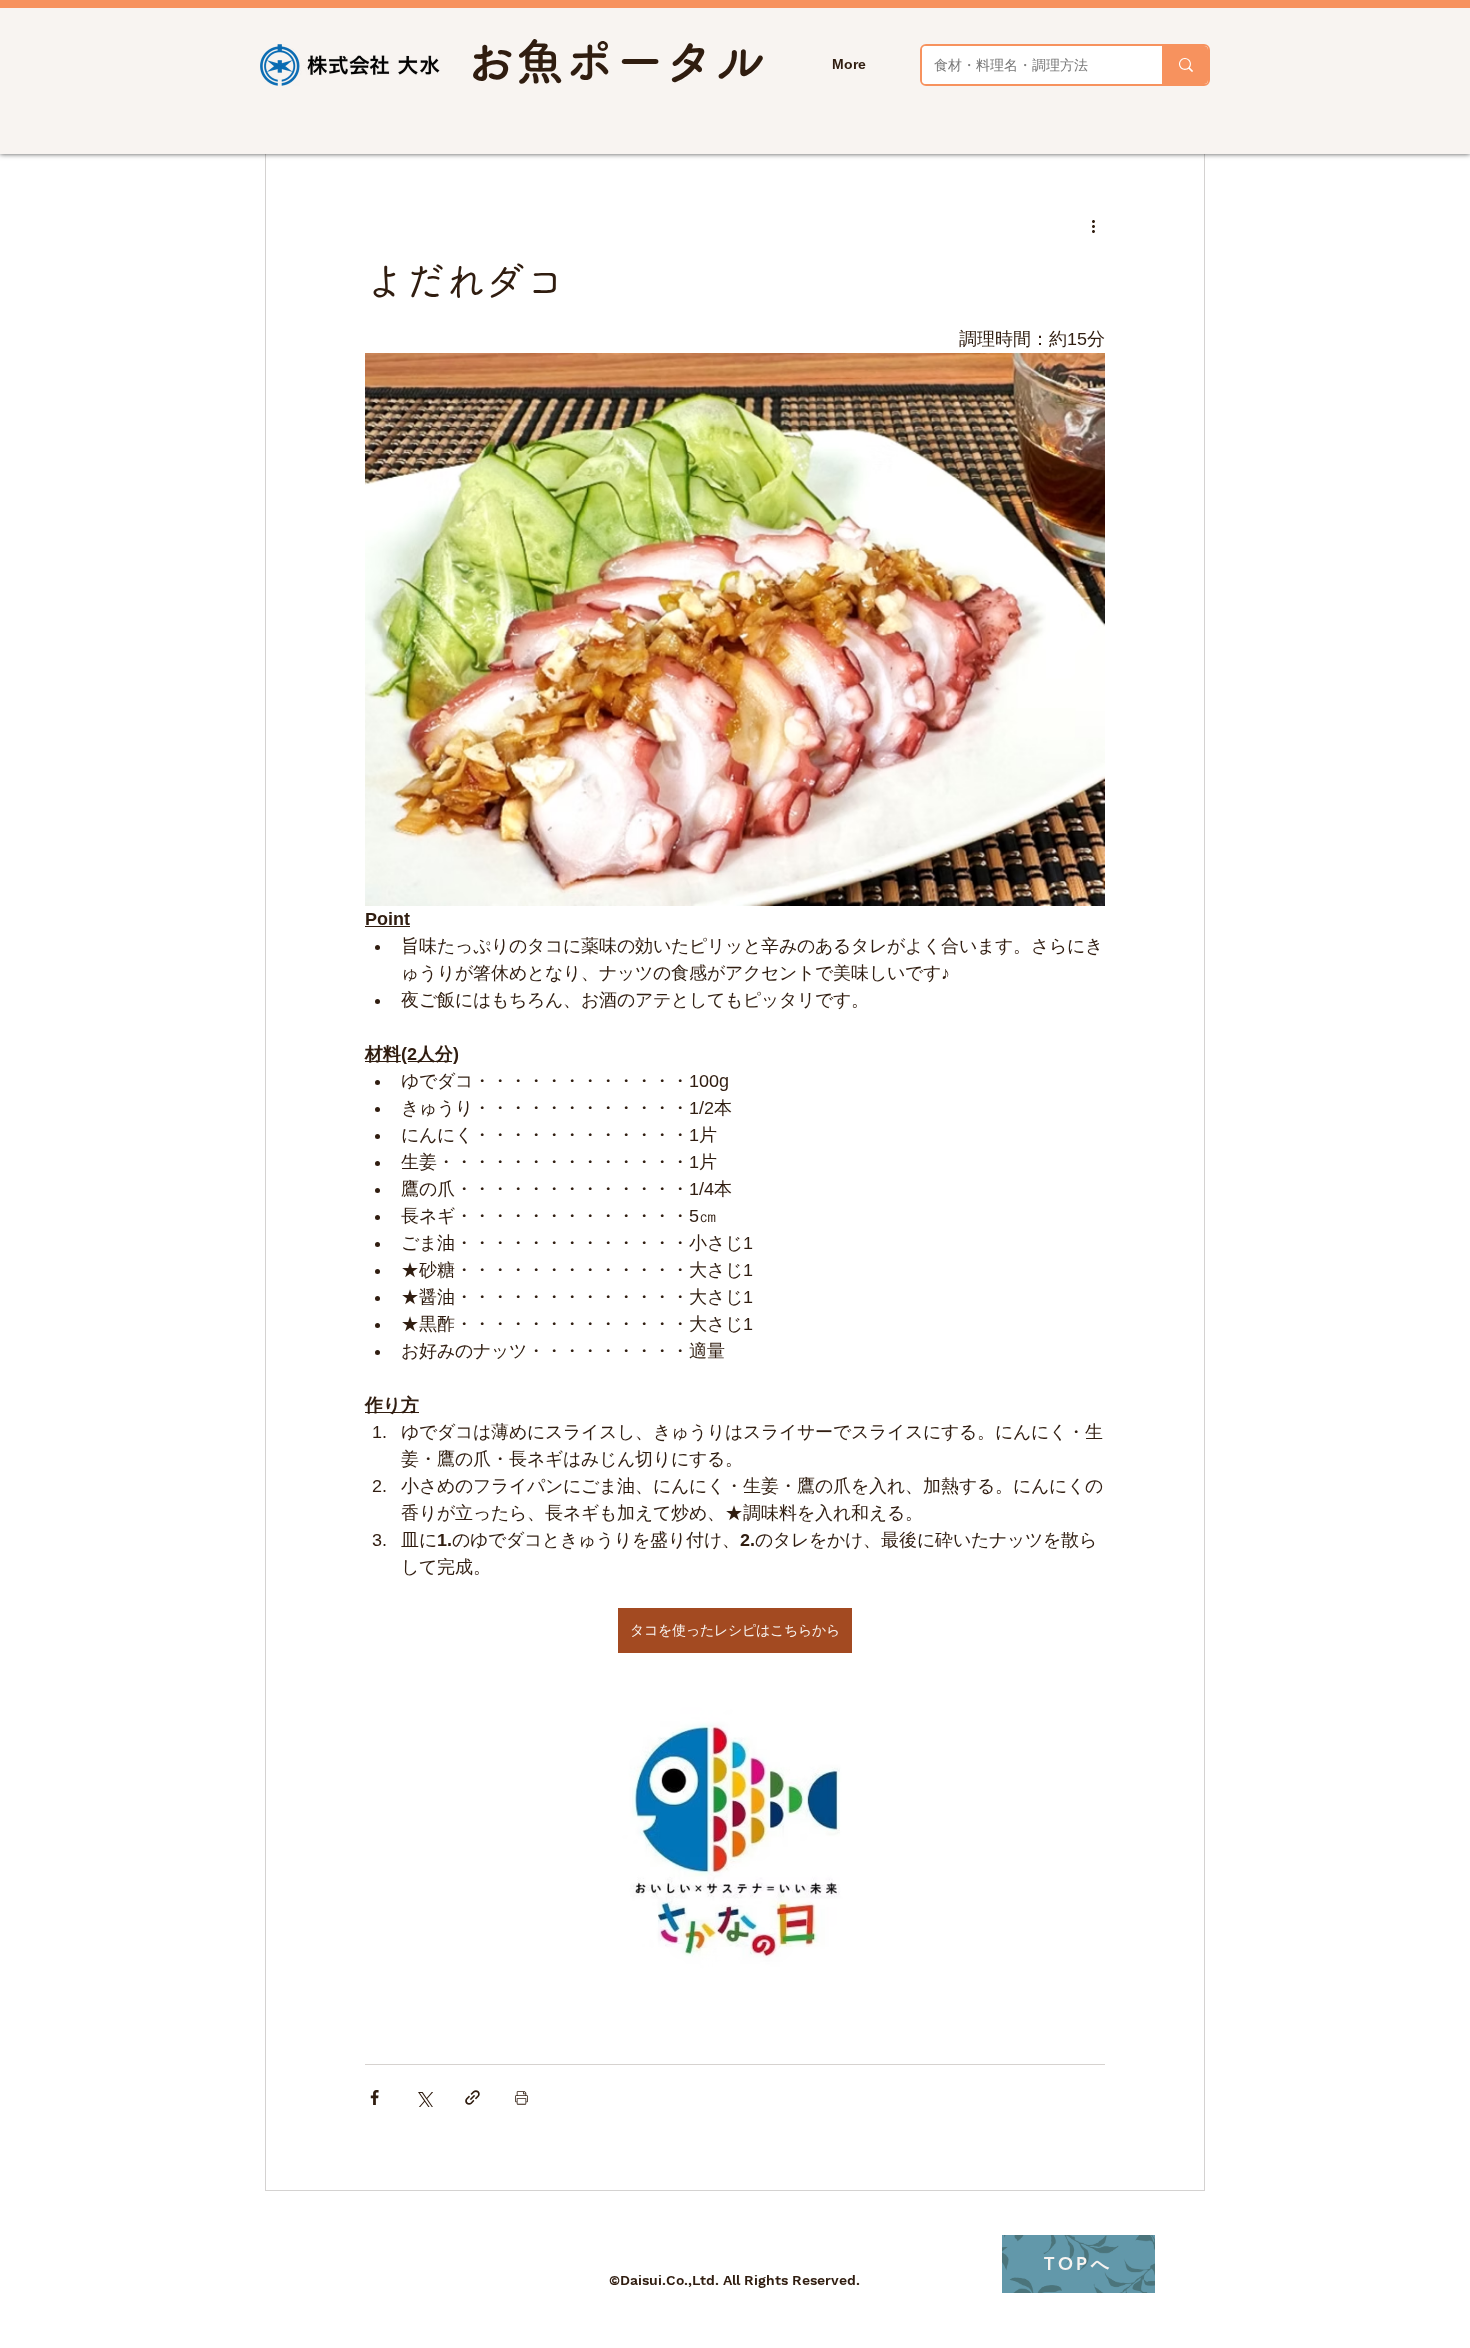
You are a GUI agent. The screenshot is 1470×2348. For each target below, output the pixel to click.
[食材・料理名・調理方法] (1185, 65)
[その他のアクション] (1093, 226)
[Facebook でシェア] (374, 2097)
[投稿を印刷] (521, 2097)
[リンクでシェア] (472, 2097)
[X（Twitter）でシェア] (423, 2097)
